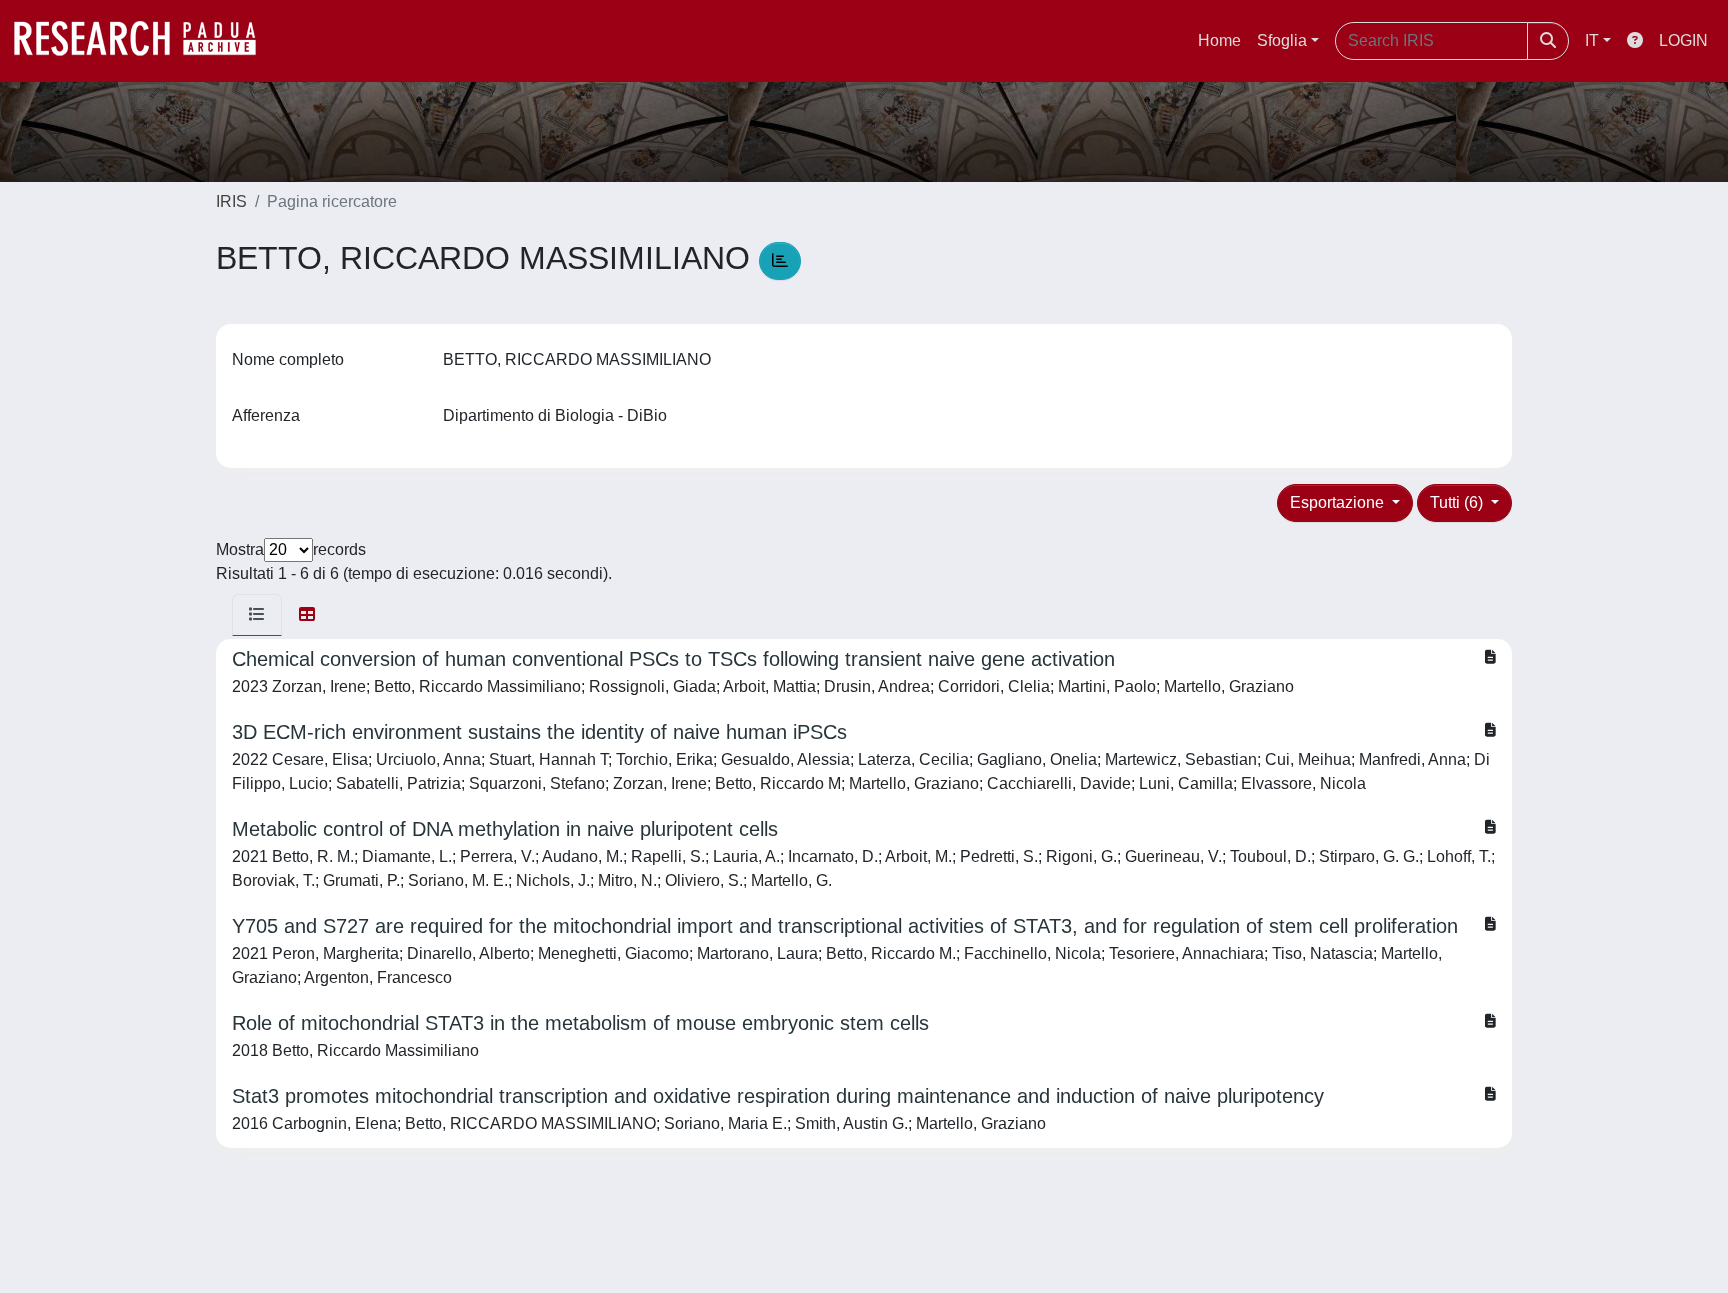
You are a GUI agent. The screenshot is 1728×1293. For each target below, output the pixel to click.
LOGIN (1683, 40)
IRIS (231, 201)
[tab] (257, 615)
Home (1219, 40)
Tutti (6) (1458, 502)
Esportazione (1339, 502)
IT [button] (1592, 40)
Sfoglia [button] (1282, 40)
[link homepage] (145, 41)
